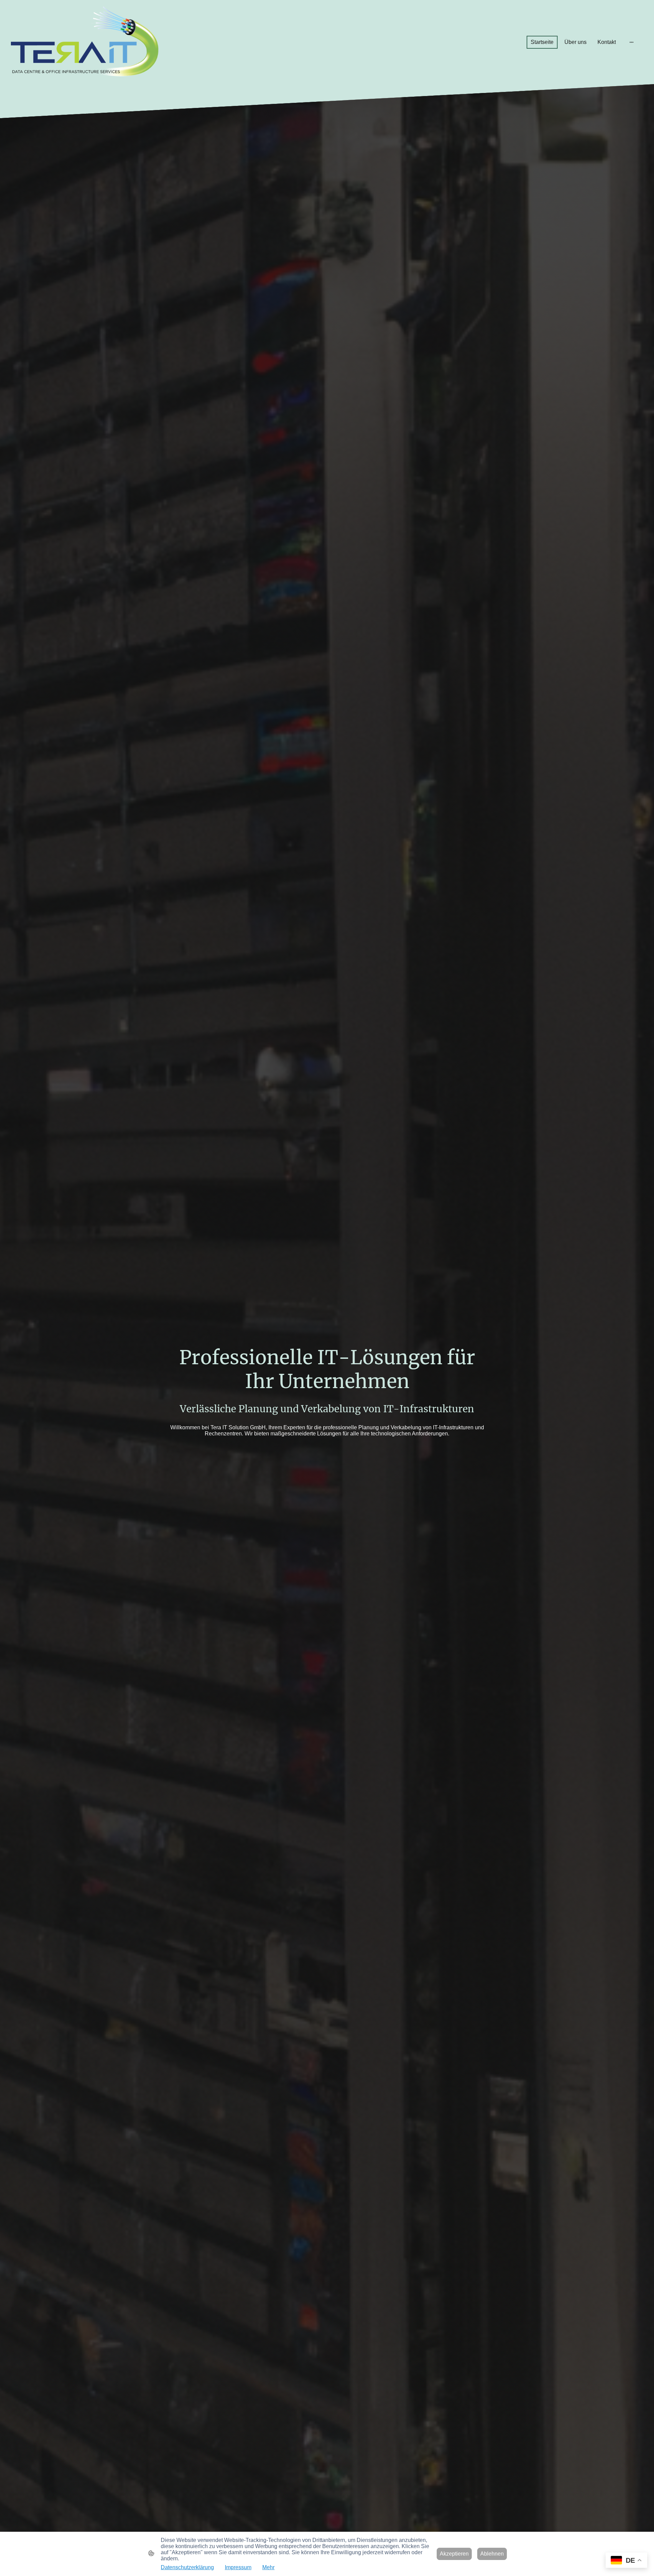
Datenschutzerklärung (187, 2567)
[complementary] (626, 2561)
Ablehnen (492, 2554)
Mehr (268, 2567)
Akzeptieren (454, 2554)
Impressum (238, 2567)
